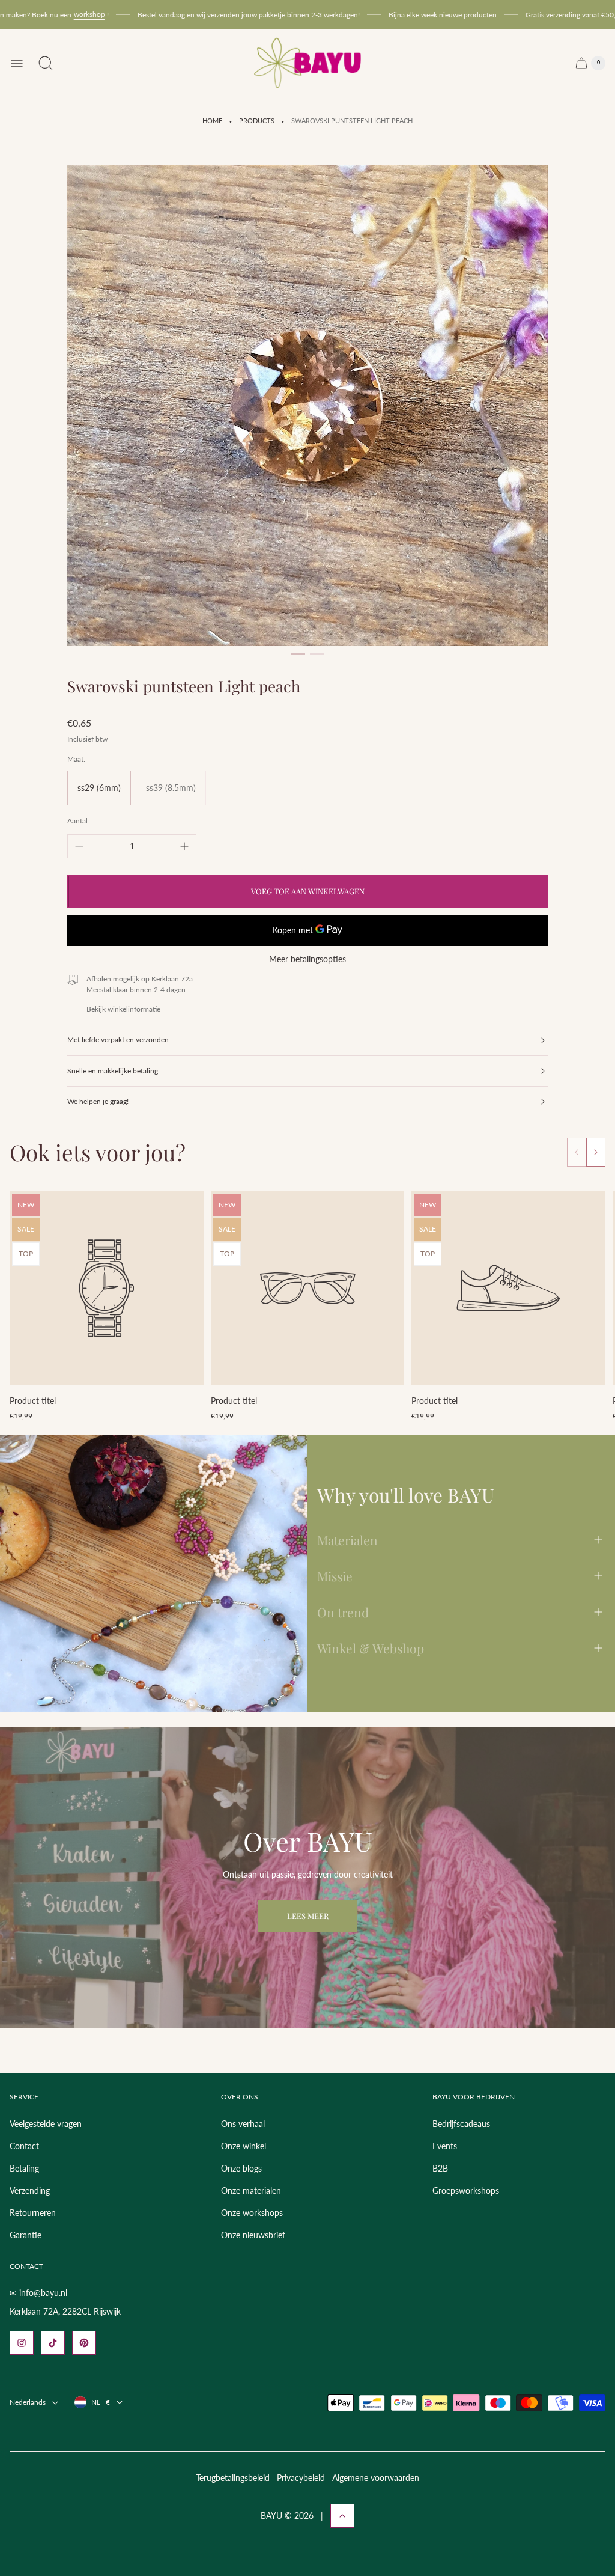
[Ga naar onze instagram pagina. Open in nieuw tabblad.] (22, 2343)
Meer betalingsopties (307, 959)
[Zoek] (46, 63)
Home (212, 121)
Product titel (33, 1401)
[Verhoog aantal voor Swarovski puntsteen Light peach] (184, 846)
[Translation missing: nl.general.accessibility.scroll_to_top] (342, 2516)
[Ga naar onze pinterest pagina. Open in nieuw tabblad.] (84, 2343)
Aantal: (78, 821)
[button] (298, 654)
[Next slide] (596, 1152)
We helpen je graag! (98, 1101)
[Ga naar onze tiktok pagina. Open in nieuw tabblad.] (53, 2343)
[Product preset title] (107, 1288)
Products (257, 121)
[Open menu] (17, 63)
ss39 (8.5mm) (171, 788)
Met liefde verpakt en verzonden (118, 1039)
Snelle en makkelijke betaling (113, 1071)
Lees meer (308, 1916)
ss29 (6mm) (99, 788)
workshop (58, 14)
